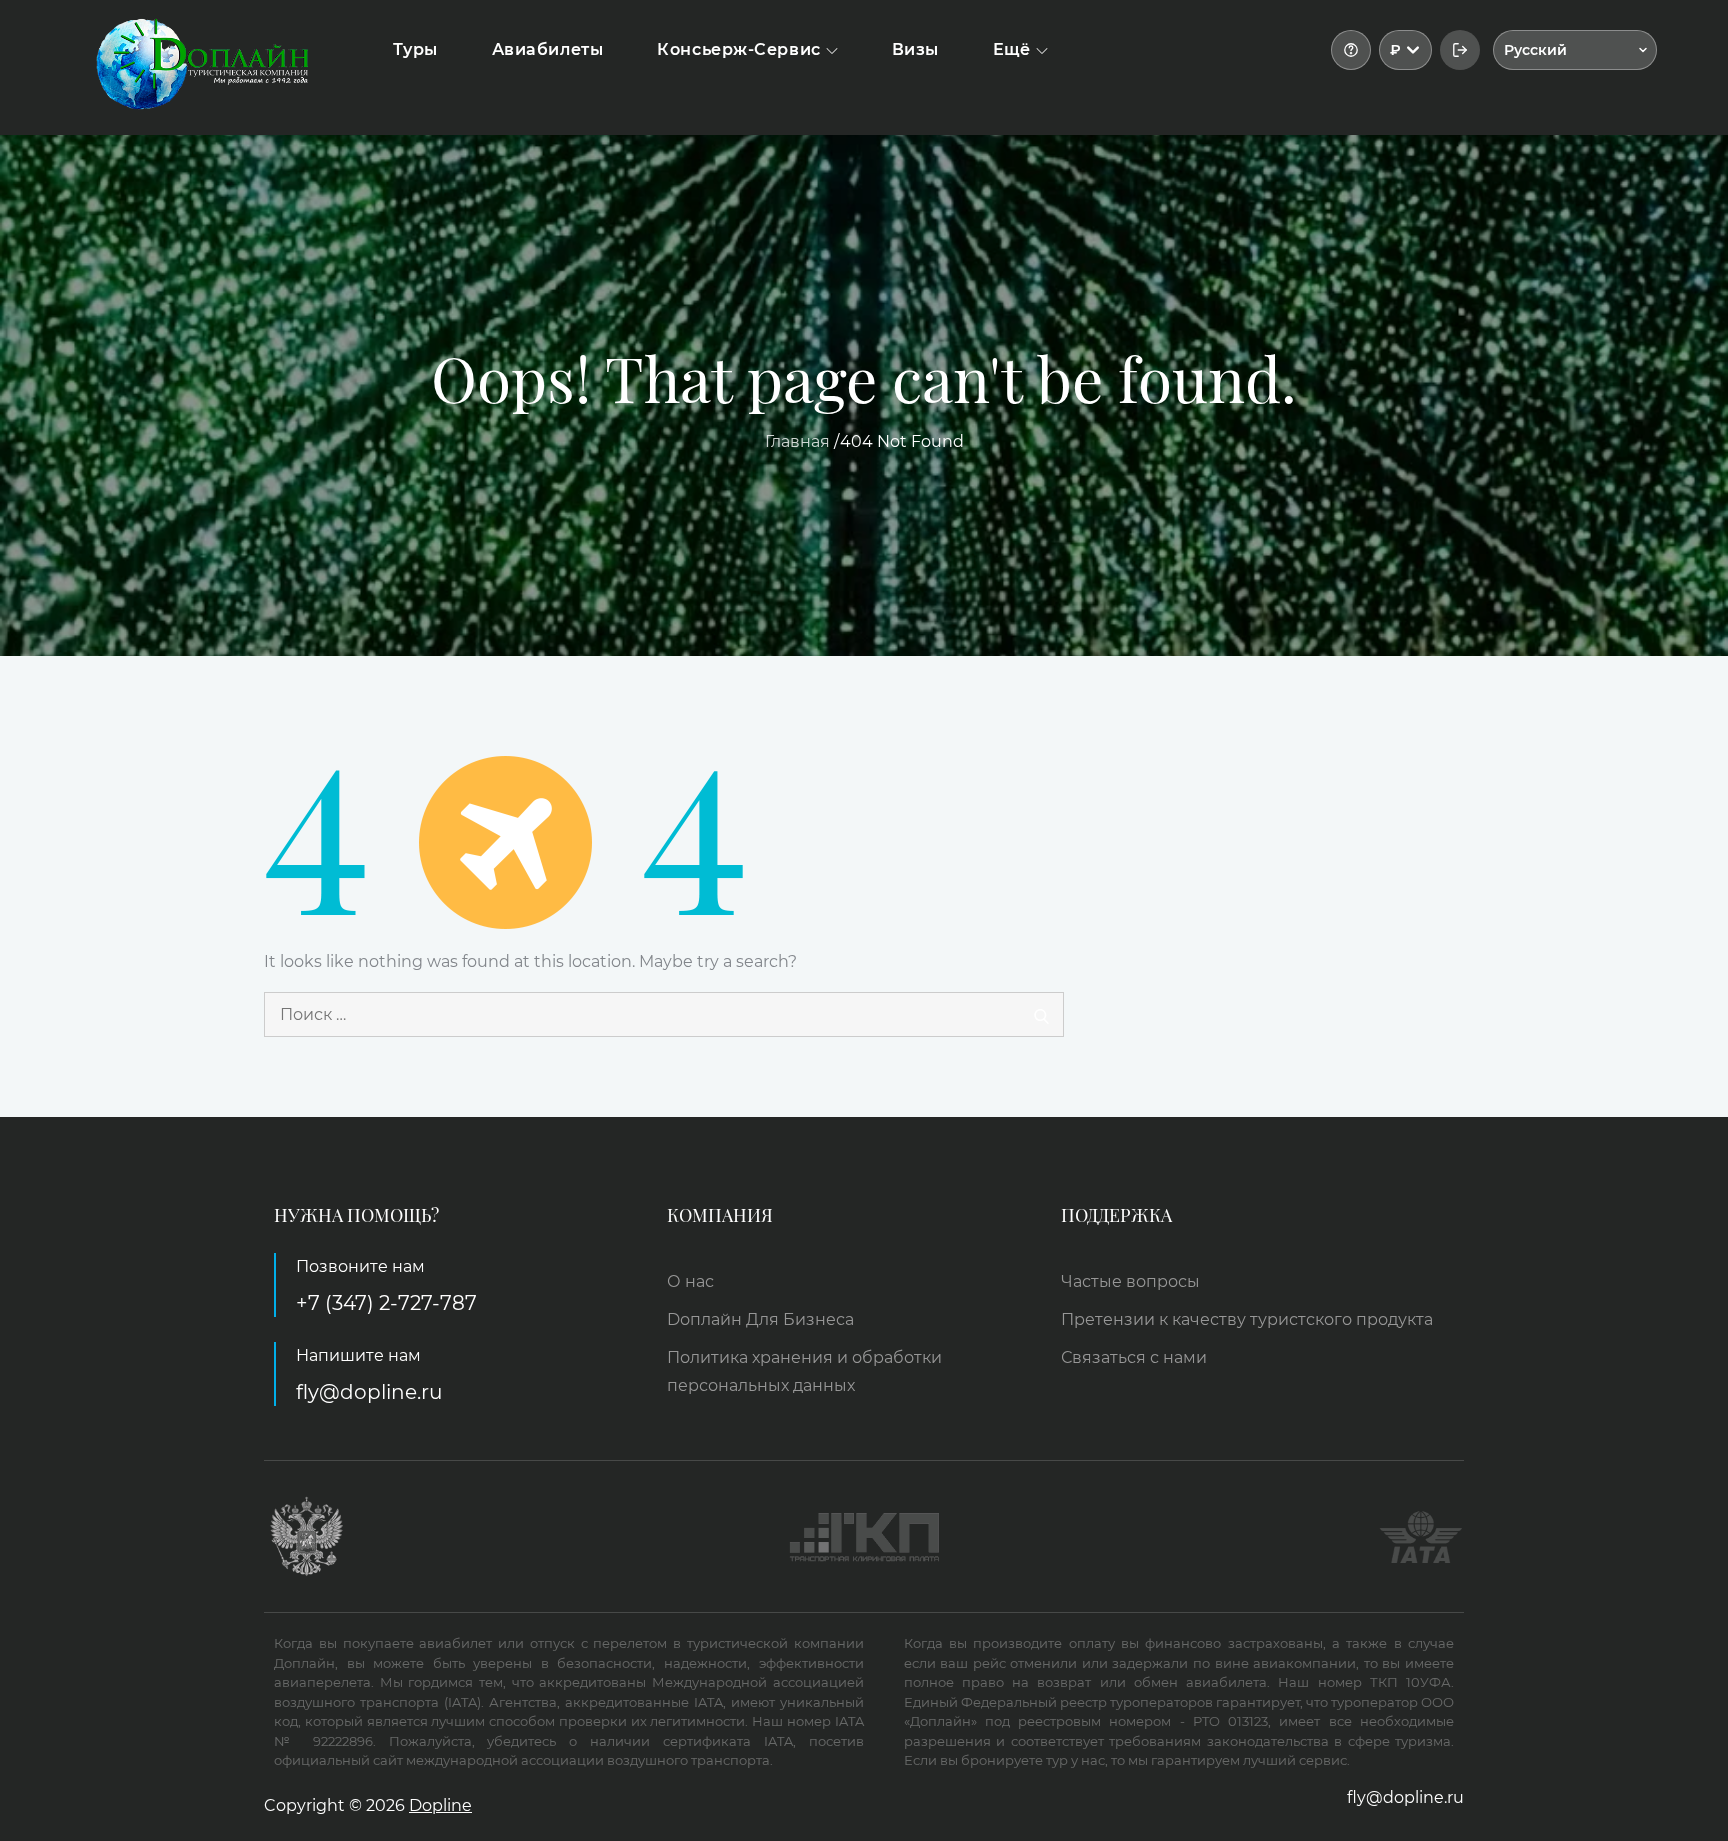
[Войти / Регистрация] (1460, 50)
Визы (915, 49)
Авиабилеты (548, 49)
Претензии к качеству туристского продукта (1247, 1319)
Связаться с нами (1134, 1357)
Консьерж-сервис (738, 49)
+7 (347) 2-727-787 (386, 1303)
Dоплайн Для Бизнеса (760, 1319)
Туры (415, 49)
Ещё (1012, 49)
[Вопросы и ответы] (1351, 50)
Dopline (440, 1805)
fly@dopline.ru (369, 1392)
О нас (690, 1281)
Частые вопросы (1130, 1281)
